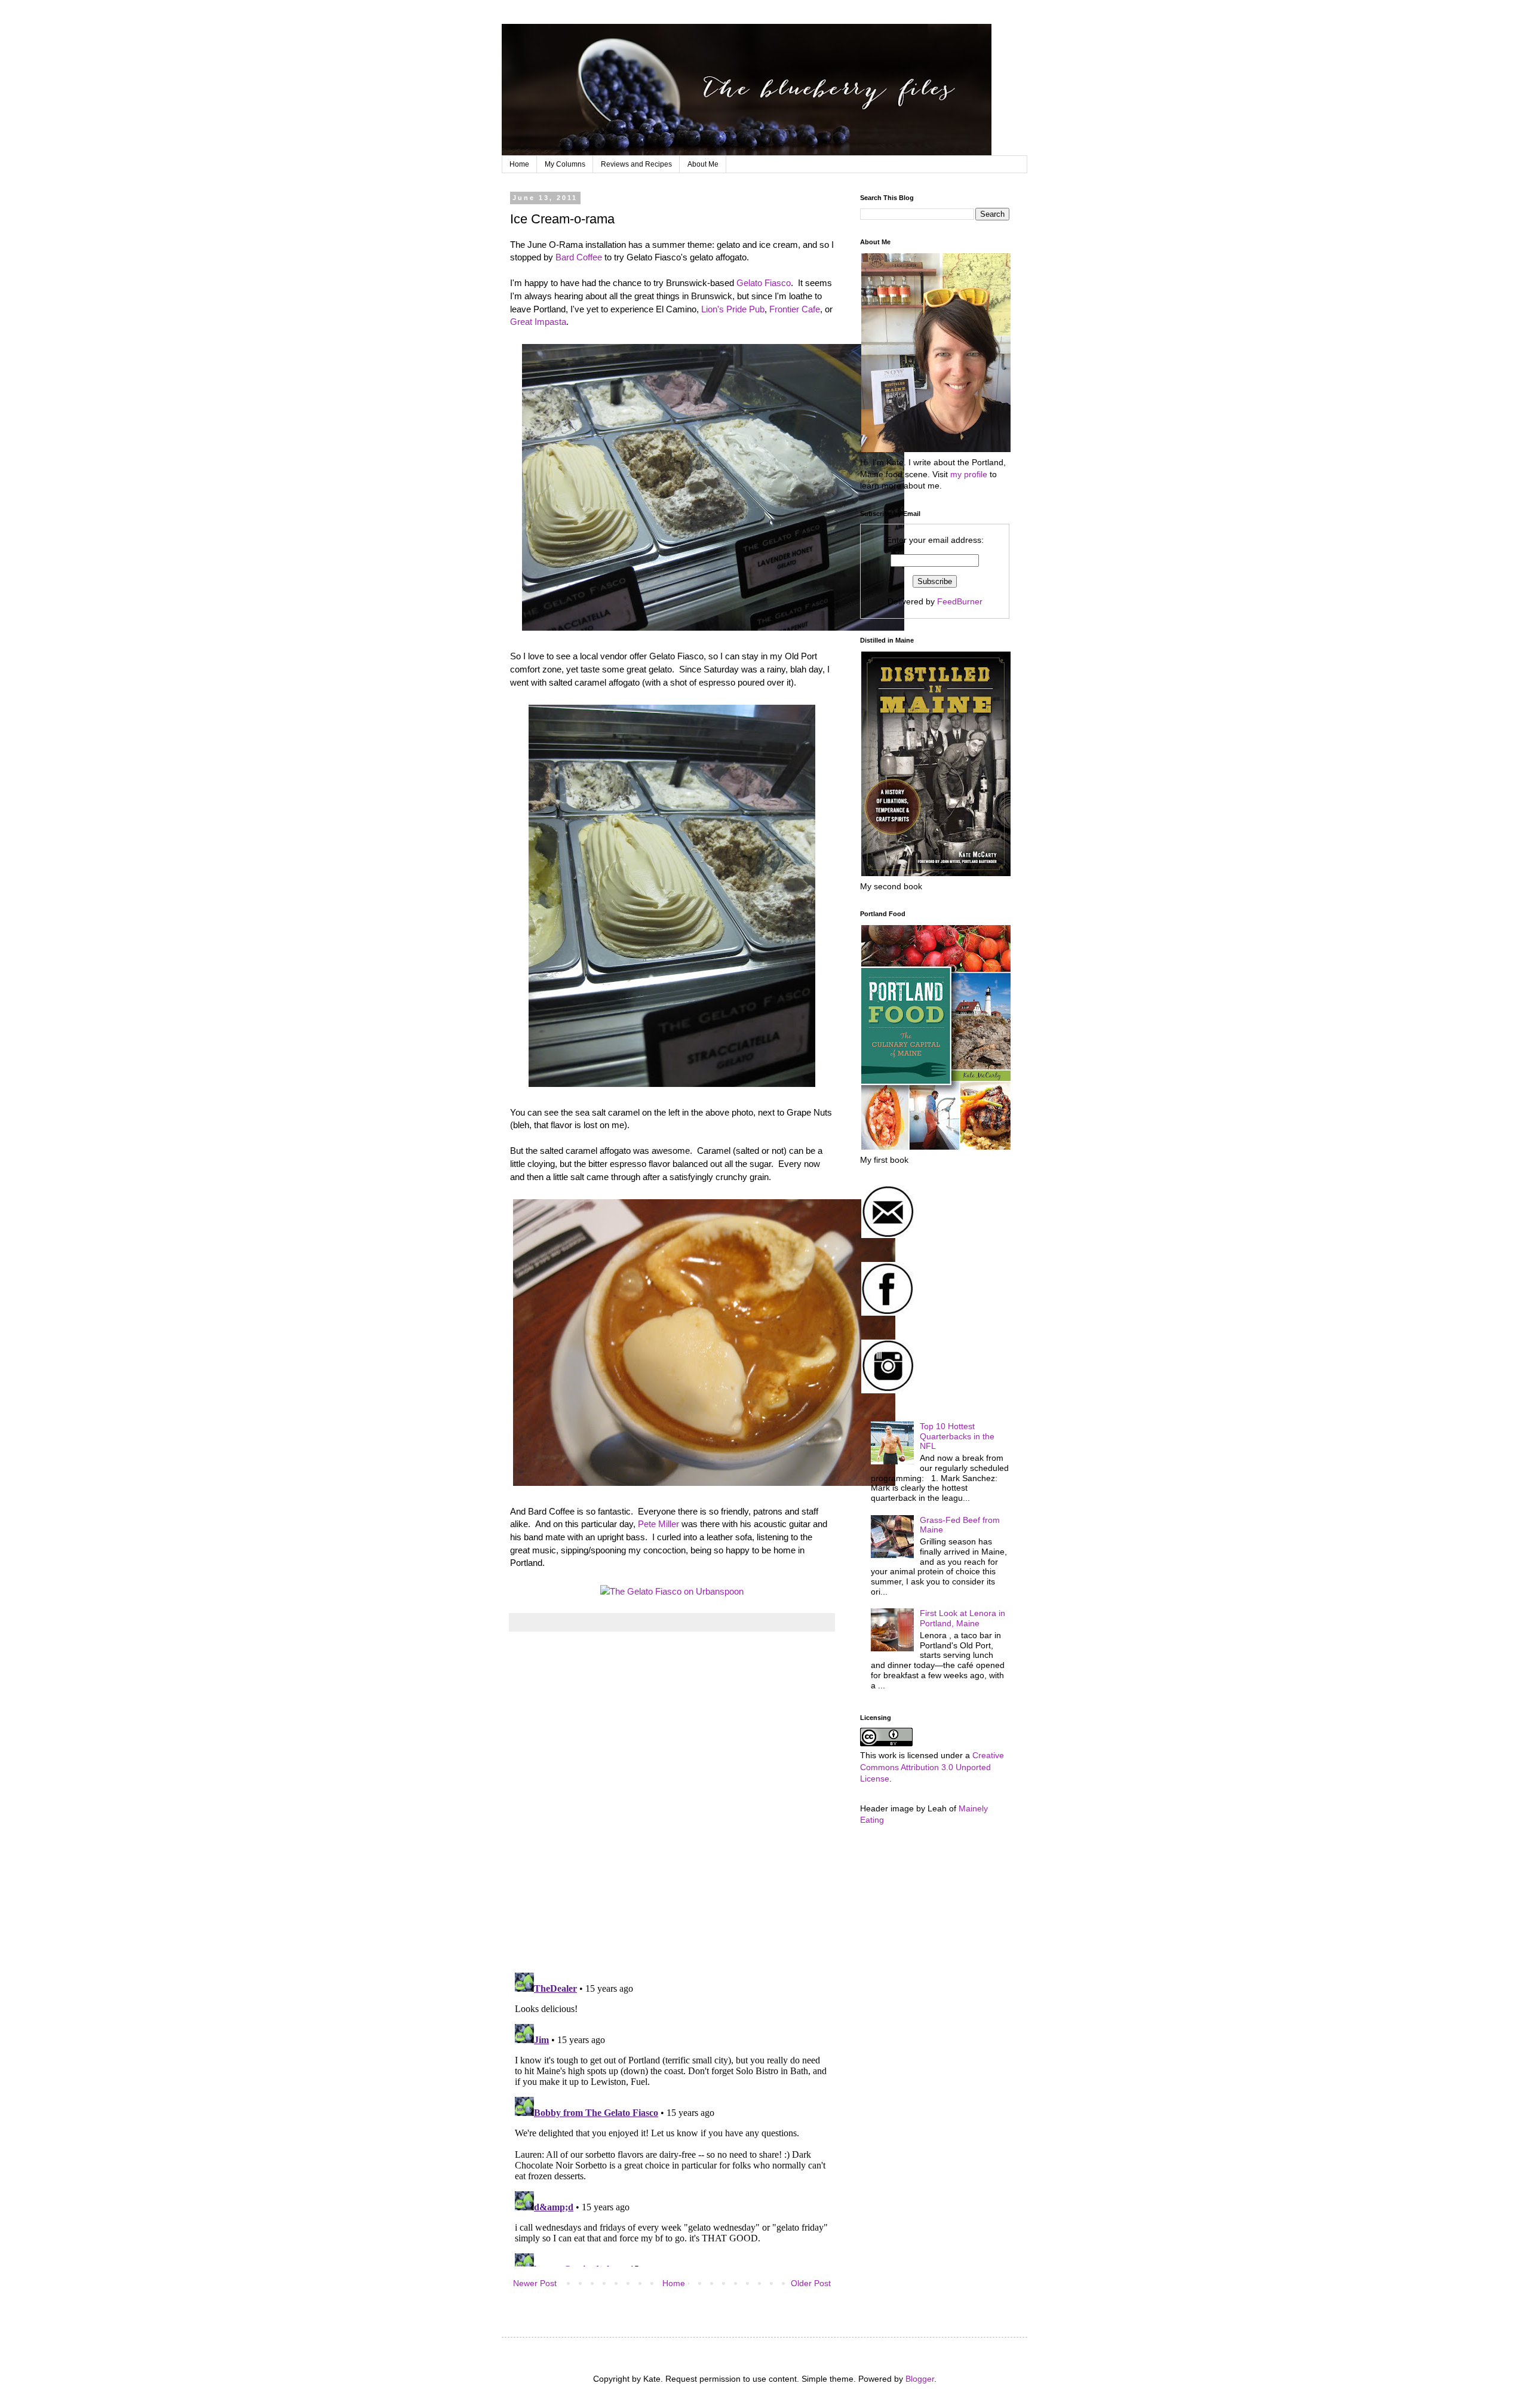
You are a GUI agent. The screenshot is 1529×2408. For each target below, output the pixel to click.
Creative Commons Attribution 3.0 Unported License (932, 1767)
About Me (703, 164)
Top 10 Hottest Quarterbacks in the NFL (957, 1436)
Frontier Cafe (795, 309)
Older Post (811, 2283)
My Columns (565, 164)
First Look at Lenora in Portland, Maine (962, 1618)
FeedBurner (960, 601)
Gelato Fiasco (764, 283)
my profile (969, 474)
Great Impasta (538, 322)
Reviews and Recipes (636, 164)
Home (519, 164)
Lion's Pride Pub (733, 309)
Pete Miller (658, 1524)
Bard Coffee (579, 257)
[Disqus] (672, 1808)
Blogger (920, 2379)
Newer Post (535, 2283)
